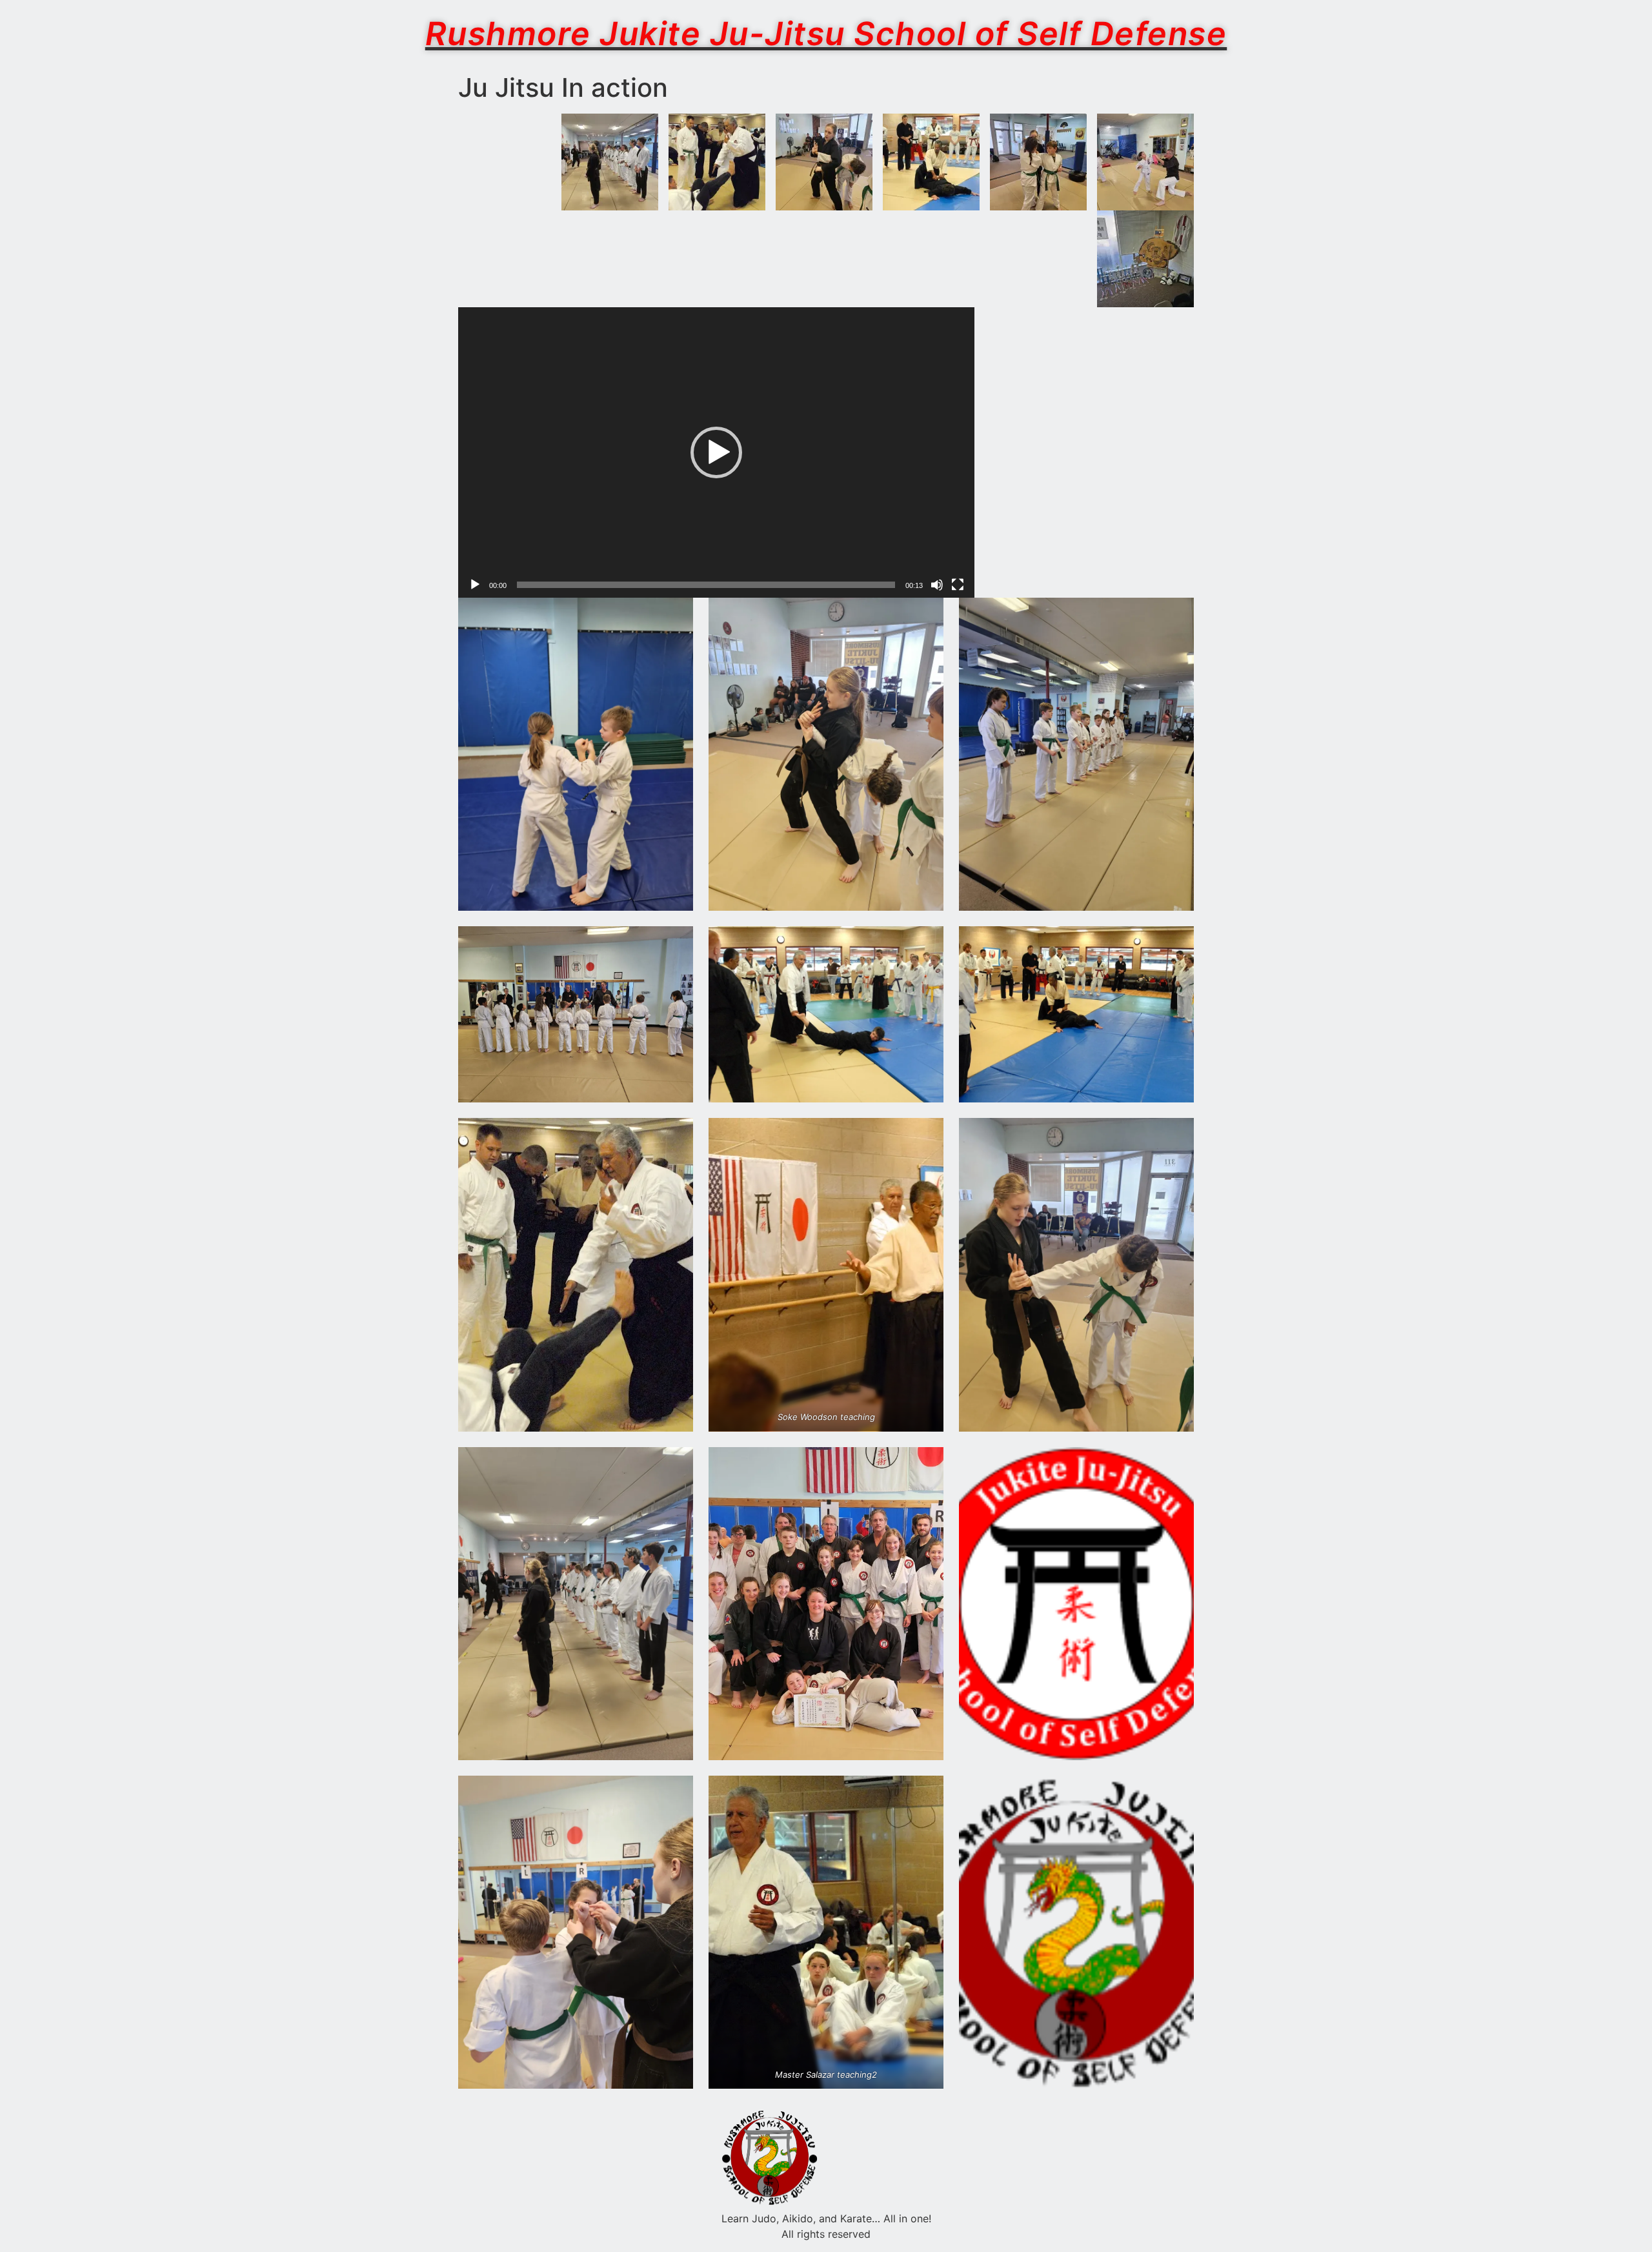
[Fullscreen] (958, 585)
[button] (716, 452)
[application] (716, 452)
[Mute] (937, 585)
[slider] (706, 585)
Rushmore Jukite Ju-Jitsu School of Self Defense (826, 34)
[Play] (475, 585)
